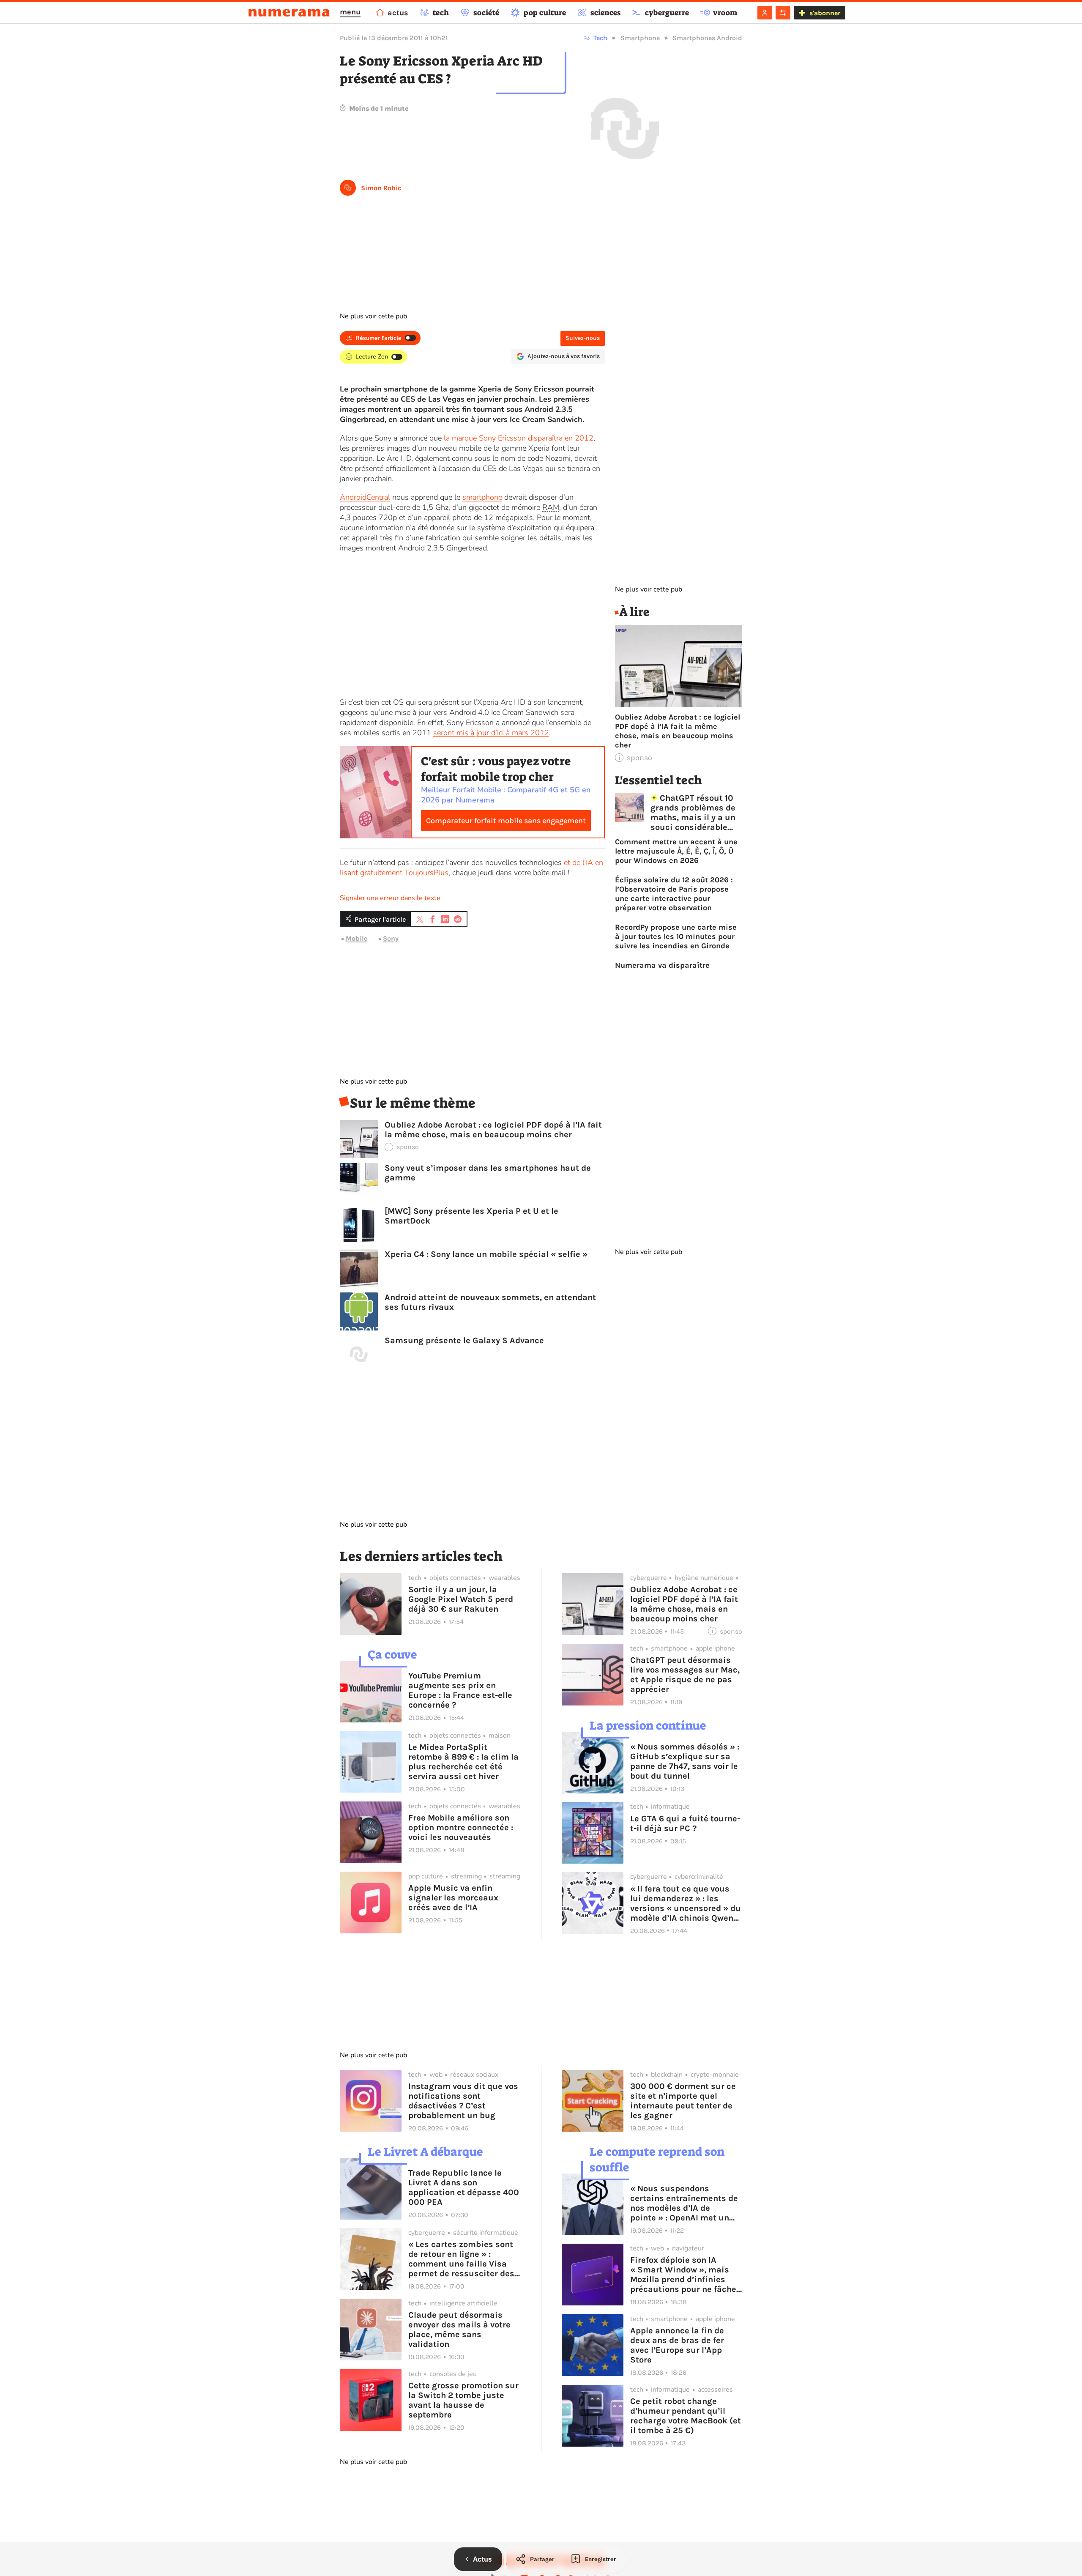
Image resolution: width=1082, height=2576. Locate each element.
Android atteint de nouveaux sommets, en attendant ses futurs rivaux (490, 1302)
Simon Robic (381, 188)
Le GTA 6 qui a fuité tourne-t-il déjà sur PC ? (685, 1823)
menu (350, 12)
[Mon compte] (765, 13)
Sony (391, 938)
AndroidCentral (365, 497)
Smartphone (640, 38)
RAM (551, 507)
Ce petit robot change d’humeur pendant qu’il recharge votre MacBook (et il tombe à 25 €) (686, 2416)
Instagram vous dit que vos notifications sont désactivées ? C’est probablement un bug (463, 2101)
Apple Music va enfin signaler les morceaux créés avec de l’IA (453, 1898)
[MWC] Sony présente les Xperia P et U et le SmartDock (471, 1216)
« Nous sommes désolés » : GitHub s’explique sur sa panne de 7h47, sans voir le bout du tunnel (685, 1761)
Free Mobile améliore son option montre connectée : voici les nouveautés (461, 1827)
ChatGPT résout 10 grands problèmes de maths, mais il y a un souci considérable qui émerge (693, 813)
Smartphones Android (707, 38)
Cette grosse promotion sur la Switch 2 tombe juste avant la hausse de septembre (463, 2400)
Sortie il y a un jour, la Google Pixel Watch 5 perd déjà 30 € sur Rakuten (461, 1599)
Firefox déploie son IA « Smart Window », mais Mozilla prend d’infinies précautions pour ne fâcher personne (685, 2275)
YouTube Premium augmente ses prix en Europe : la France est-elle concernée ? (460, 1690)
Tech (600, 38)
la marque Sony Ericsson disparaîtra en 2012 (519, 438)
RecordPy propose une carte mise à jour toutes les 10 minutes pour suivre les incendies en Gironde (676, 936)
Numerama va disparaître (662, 965)
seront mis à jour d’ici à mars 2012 (491, 733)
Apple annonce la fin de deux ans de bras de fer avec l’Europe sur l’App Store (677, 2345)
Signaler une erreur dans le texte (390, 898)
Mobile (357, 938)
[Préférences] (783, 13)
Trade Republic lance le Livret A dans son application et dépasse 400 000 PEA (464, 2187)
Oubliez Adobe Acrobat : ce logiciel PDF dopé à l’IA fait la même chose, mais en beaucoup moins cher (493, 1130)
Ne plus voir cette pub (373, 316)
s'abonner (825, 13)
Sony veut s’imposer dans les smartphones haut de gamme (488, 1173)
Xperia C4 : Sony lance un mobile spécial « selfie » (486, 1254)
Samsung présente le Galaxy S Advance (464, 1340)
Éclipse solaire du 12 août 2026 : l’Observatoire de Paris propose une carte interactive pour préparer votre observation (674, 894)
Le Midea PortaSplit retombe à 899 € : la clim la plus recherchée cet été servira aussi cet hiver (463, 1762)
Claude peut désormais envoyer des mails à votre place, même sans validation (459, 2330)
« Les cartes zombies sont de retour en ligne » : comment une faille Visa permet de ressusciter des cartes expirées (461, 2259)
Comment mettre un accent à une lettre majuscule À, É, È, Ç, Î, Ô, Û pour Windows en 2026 (676, 851)
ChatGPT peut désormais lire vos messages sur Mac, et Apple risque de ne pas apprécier (685, 1675)
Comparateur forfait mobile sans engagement (506, 821)
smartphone (482, 497)
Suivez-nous (583, 338)
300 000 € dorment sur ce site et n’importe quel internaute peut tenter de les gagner (683, 2101)
